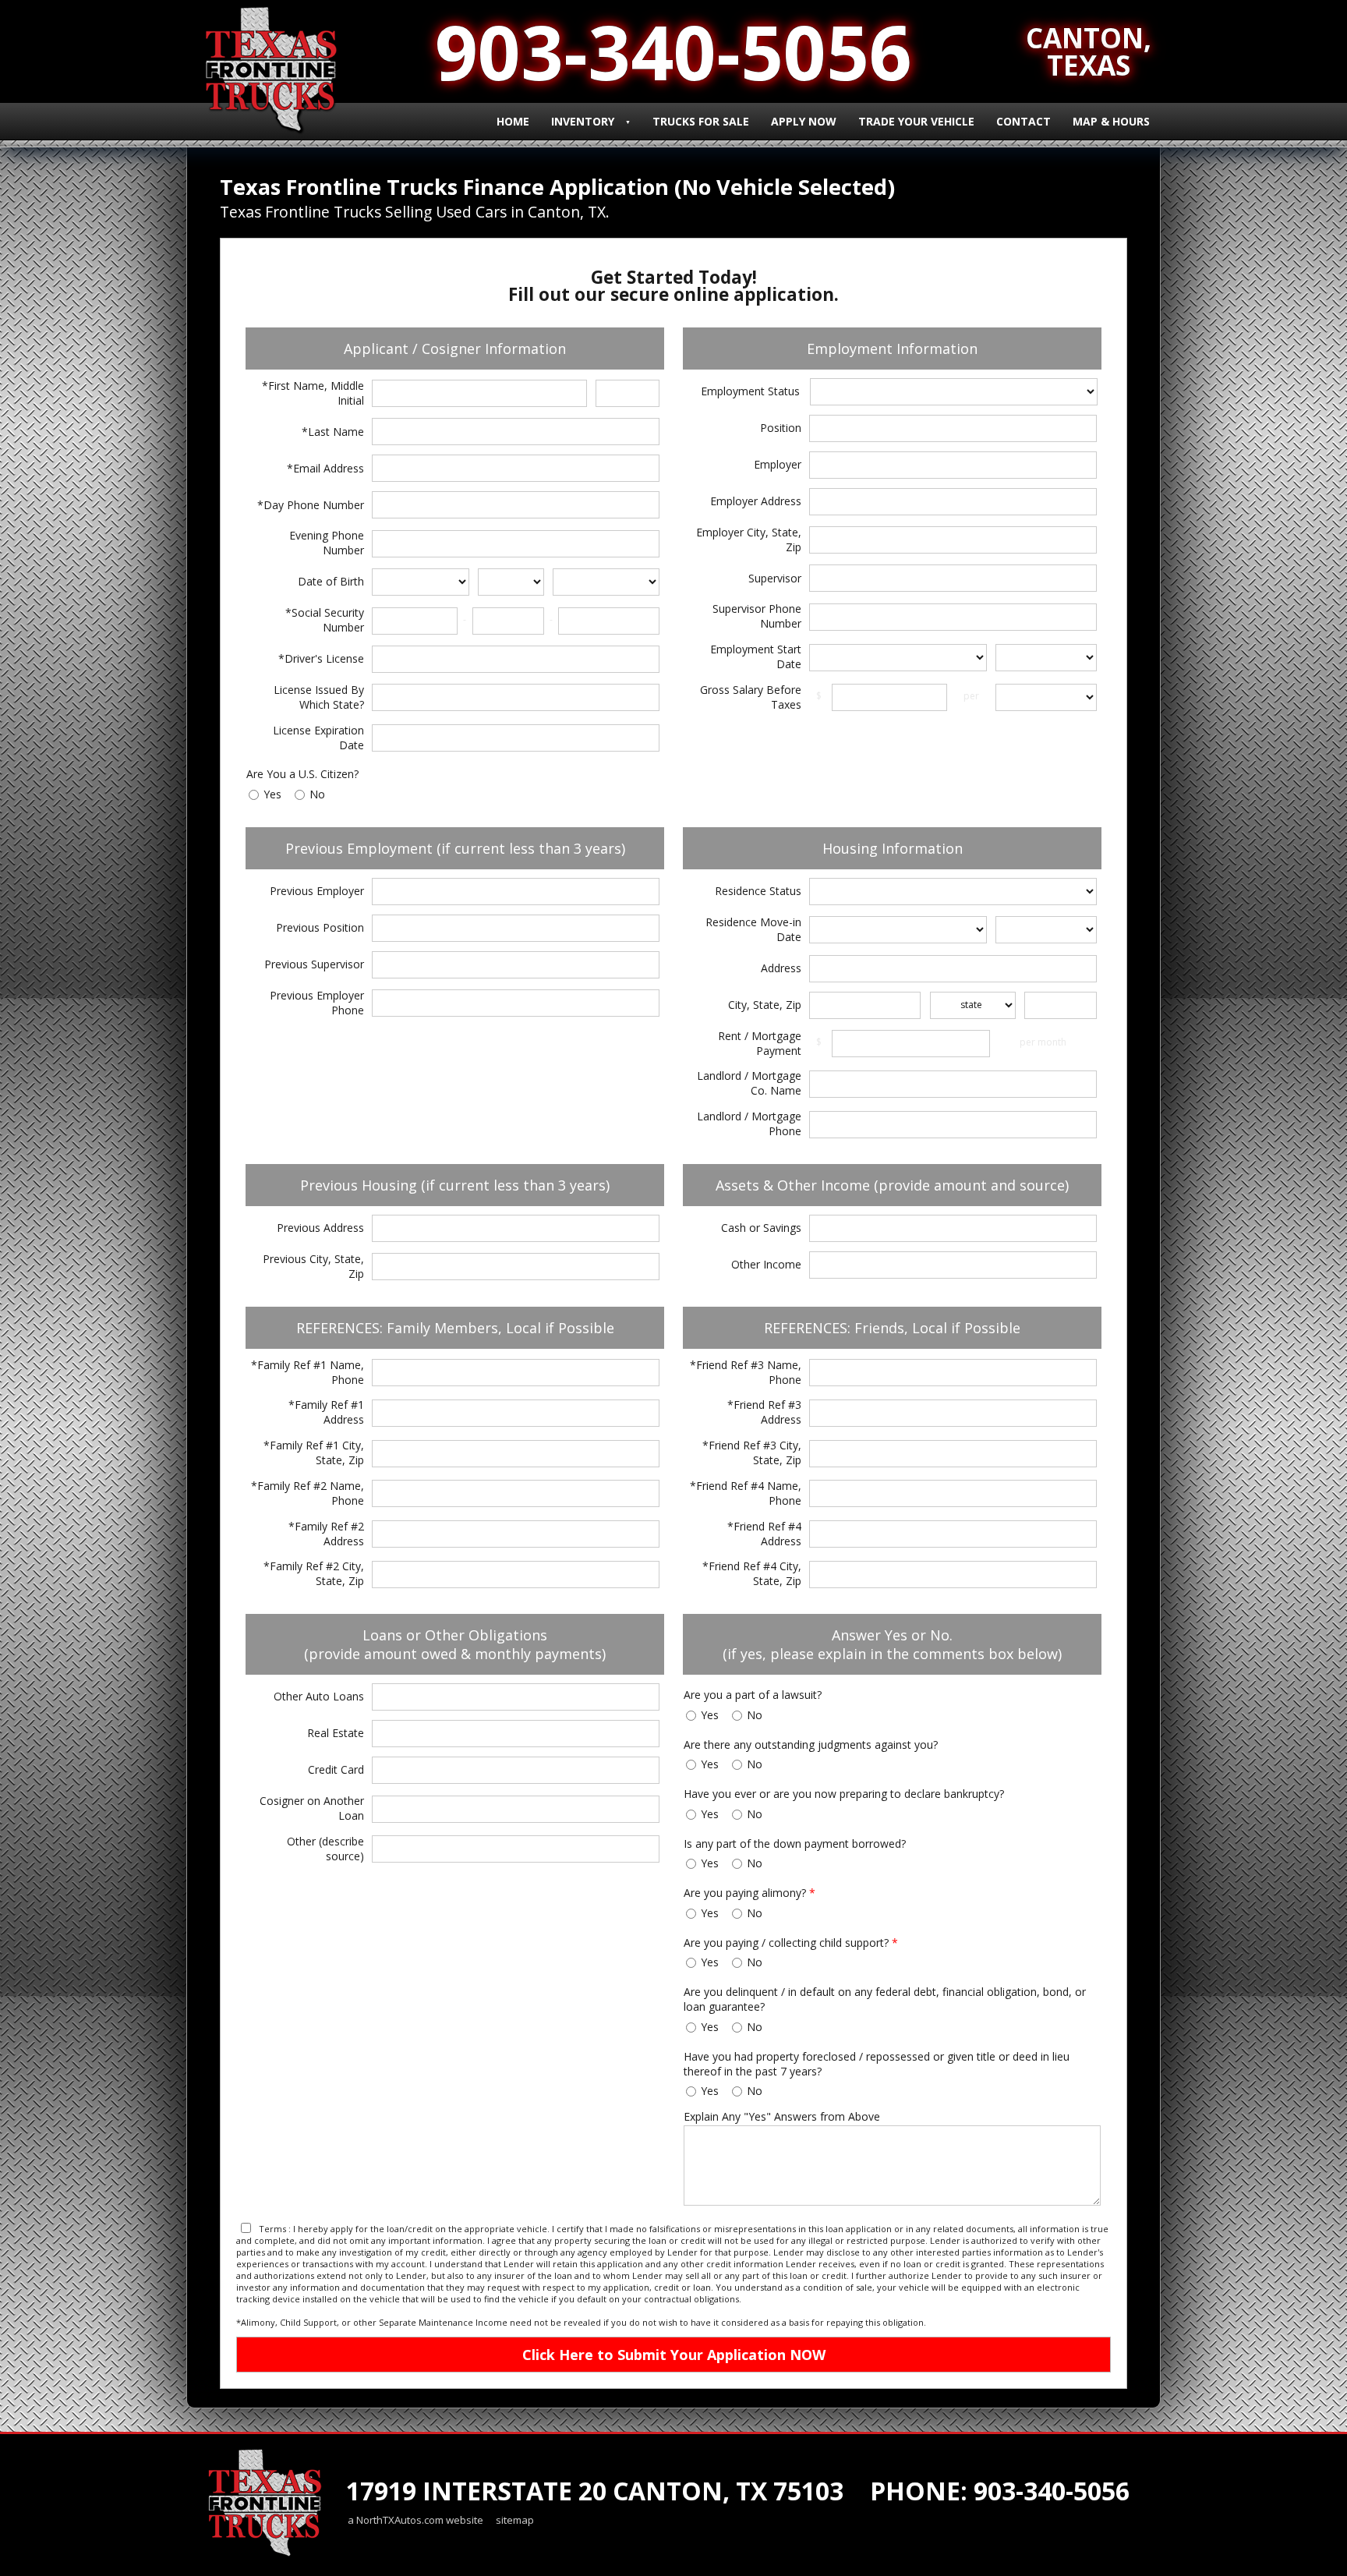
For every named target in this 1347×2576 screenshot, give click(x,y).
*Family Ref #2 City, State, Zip (314, 1573)
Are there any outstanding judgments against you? (811, 1744)
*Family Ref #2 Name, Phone (308, 1493)
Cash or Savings (761, 1228)
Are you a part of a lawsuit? (753, 1695)
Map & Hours (1111, 121)
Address (781, 968)
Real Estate (336, 1733)
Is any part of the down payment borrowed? (795, 1844)
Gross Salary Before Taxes (751, 697)
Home (513, 121)
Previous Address (320, 1228)
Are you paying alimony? (750, 1893)
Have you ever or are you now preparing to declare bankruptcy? (844, 1794)
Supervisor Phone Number (757, 616)
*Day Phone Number (311, 505)
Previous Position (320, 927)
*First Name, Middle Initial (313, 393)
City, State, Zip (765, 1005)
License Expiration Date (318, 738)
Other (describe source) (325, 1849)
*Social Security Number (325, 620)
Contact (1024, 121)
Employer (778, 464)
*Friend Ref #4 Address (764, 1534)
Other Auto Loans (319, 1696)
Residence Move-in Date (753, 929)
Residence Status (758, 891)
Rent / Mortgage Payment (760, 1043)
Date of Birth (331, 581)
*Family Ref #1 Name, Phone (308, 1372)
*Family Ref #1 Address (326, 1412)
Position (781, 428)
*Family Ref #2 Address (326, 1534)
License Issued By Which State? (319, 697)
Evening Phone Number (327, 543)
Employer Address (756, 501)
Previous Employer (317, 891)
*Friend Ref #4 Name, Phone (746, 1493)
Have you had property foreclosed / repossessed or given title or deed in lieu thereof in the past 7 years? (877, 2064)
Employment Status (750, 391)
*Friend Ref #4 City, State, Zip (752, 1573)
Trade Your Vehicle (916, 121)
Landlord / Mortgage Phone (749, 1123)
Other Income (766, 1264)
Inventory (583, 121)
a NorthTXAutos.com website (415, 2520)
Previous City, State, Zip (313, 1266)
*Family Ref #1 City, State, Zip (314, 1453)
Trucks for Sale (701, 121)
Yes (272, 794)
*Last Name (333, 432)
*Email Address (325, 468)
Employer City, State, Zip (749, 540)
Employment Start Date (756, 656)
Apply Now (804, 121)
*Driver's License (321, 658)
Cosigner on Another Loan (312, 1808)
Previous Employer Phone (317, 1003)
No (317, 794)
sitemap (515, 2520)
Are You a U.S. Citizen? (302, 774)
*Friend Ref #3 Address (764, 1412)
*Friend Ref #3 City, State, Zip (752, 1453)
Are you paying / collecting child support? (791, 1943)
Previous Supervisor (314, 964)
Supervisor (775, 578)
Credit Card (336, 1769)
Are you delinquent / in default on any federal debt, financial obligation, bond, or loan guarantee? (885, 1999)
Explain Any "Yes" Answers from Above (782, 2116)
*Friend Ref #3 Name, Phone (746, 1372)
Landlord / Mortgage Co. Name (749, 1083)
